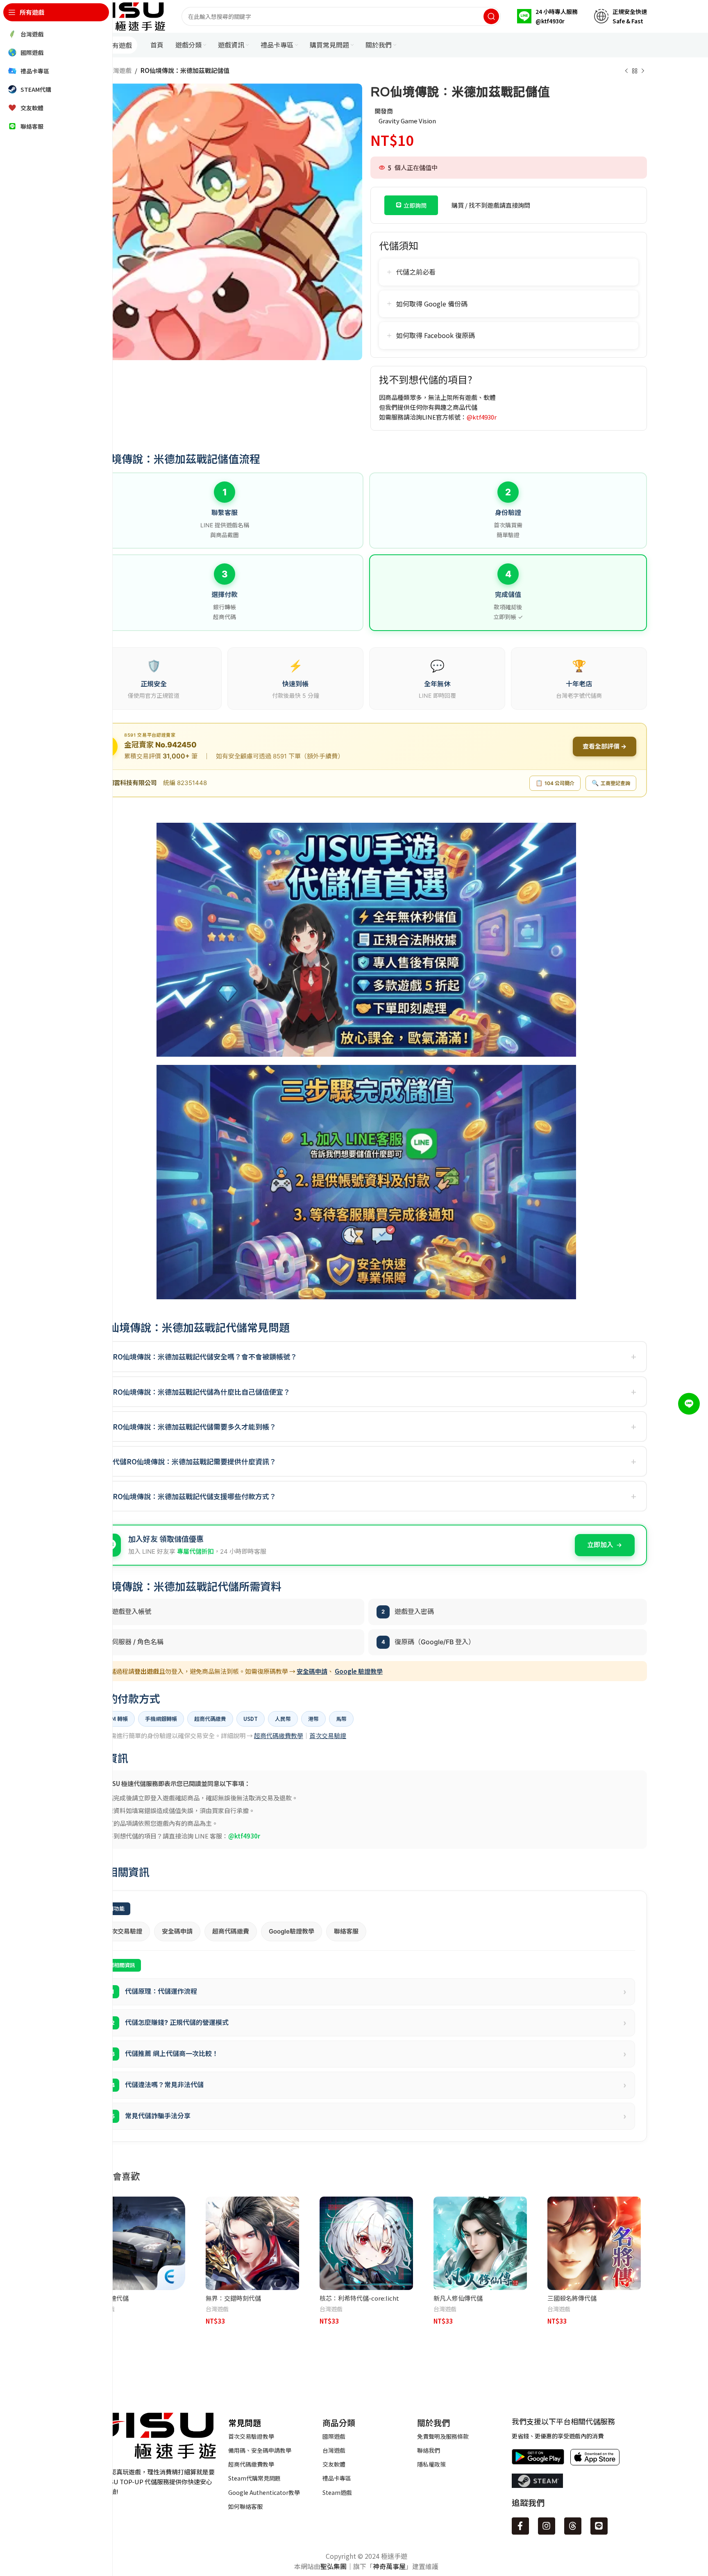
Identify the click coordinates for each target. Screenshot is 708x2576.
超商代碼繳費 (231, 1931)
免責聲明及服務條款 (443, 2436)
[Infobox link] (547, 16)
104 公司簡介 (555, 783)
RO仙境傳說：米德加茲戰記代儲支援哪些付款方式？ (194, 1496)
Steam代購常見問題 (254, 2478)
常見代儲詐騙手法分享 (369, 2116)
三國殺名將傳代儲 (572, 2298)
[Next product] (643, 71)
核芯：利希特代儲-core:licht (359, 2298)
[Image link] (151, 2434)
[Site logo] (125, 15)
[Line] (599, 2526)
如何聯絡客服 (245, 2506)
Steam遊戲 (337, 2492)
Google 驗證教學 (359, 1671)
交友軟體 (334, 2464)
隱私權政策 (431, 2464)
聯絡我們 (429, 2450)
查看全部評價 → (605, 746)
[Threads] (573, 2526)
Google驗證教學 (292, 1931)
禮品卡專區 (337, 2478)
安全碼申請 (312, 1671)
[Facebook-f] (520, 2526)
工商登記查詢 (611, 783)
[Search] (491, 16)
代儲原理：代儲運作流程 (369, 1992)
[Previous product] (626, 71)
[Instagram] (547, 2526)
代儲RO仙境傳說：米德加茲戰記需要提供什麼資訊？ (194, 1461)
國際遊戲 (334, 2436)
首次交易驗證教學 (251, 2436)
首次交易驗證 (328, 1735)
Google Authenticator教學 (264, 2492)
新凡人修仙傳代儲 (458, 2298)
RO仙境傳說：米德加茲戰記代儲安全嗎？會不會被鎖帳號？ (205, 1356)
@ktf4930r (482, 417)
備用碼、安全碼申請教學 (260, 2450)
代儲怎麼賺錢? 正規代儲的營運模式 (369, 2023)
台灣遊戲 (119, 70)
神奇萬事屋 (389, 2566)
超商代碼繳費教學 (279, 1735)
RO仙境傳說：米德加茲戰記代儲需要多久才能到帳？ (194, 1426)
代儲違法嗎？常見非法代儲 (369, 2085)
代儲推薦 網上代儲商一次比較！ (369, 2054)
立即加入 (600, 1545)
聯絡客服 (346, 1931)
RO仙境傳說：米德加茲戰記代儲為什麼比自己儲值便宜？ (201, 1392)
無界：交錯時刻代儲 (233, 2298)
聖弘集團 (334, 2566)
